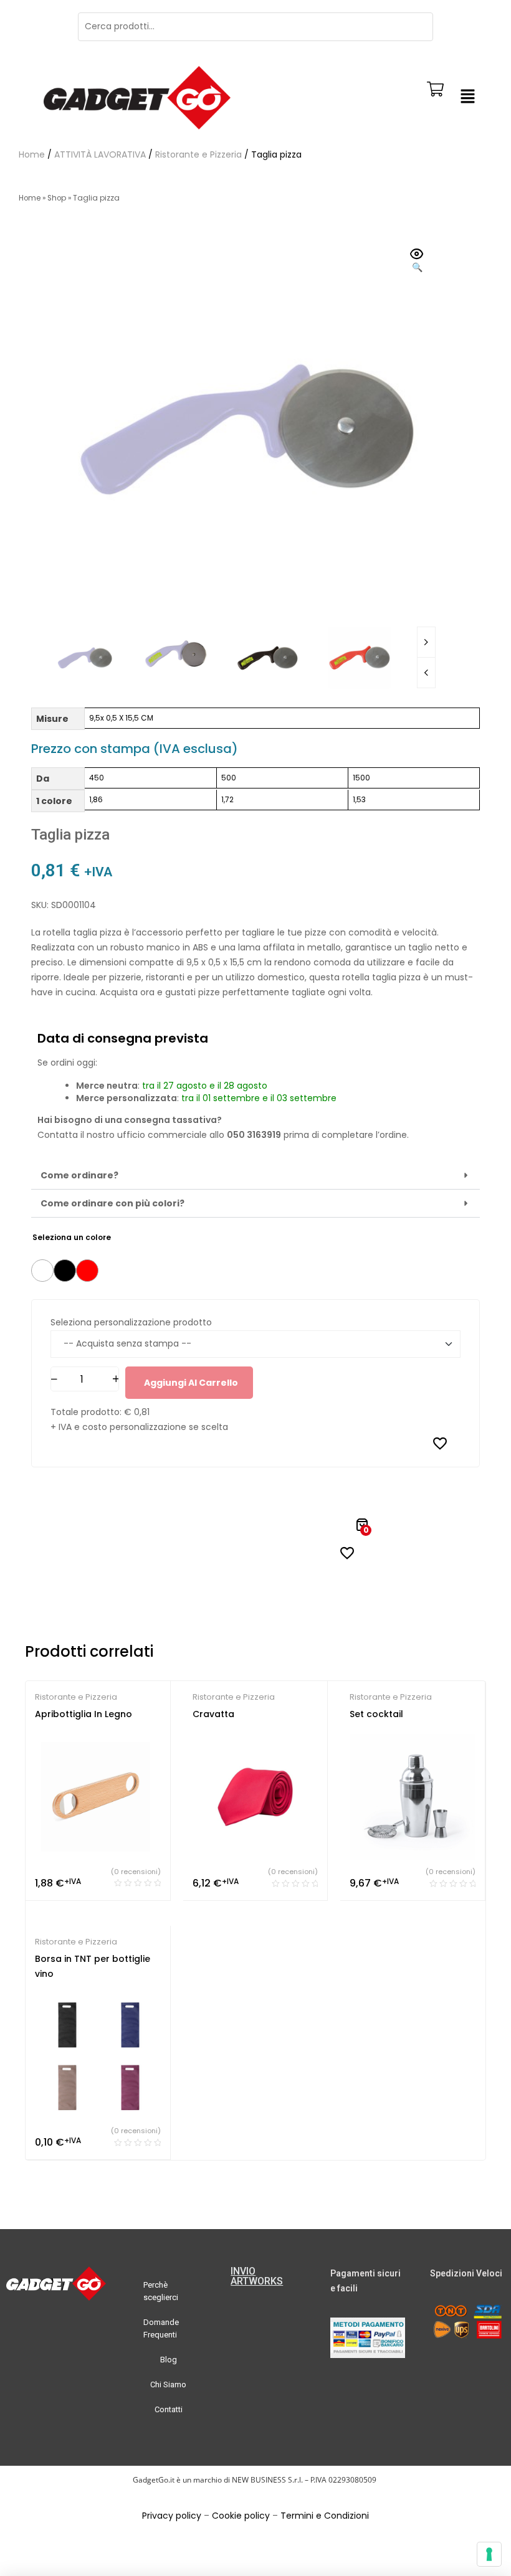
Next (426, 642)
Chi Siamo (168, 2384)
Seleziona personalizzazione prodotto (131, 1322)
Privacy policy (172, 2516)
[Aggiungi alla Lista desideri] (440, 1443)
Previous (426, 673)
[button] (467, 98)
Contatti (169, 2409)
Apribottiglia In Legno (84, 1714)
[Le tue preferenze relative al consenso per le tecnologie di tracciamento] (489, 2554)
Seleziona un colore (72, 1237)
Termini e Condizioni (325, 2516)
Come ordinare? (79, 1175)
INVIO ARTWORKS (257, 2276)
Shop (57, 198)
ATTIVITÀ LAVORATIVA (100, 154)
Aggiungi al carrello (191, 1383)
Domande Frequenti (161, 2328)
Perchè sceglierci (161, 2291)
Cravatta (213, 1714)
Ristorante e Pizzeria (198, 154)
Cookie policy (241, 2516)
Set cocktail (376, 1714)
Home (32, 154)
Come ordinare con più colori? (112, 1203)
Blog (169, 2360)
